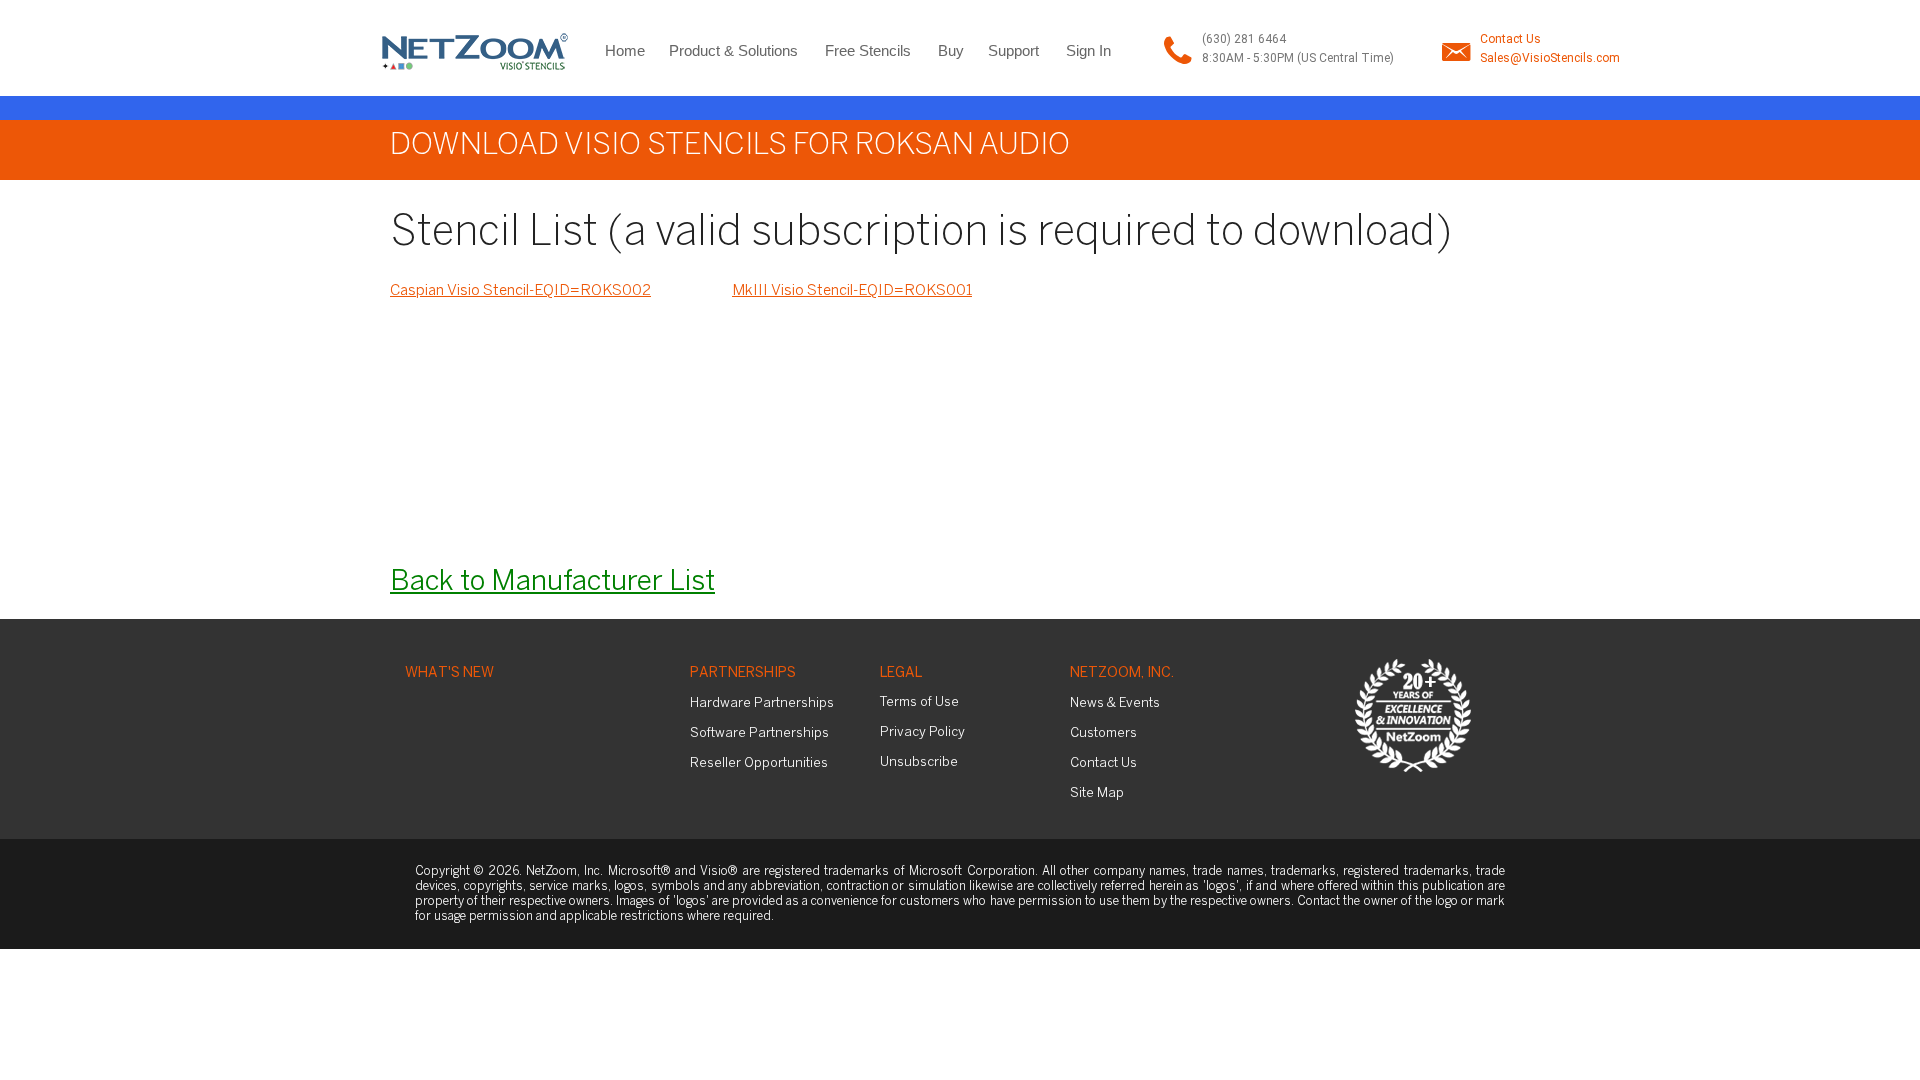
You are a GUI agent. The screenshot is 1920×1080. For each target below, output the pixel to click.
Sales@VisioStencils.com (1550, 58)
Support (1013, 50)
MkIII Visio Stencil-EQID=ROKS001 (852, 291)
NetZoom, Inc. (1122, 673)
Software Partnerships (759, 733)
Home (625, 50)
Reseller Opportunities (759, 763)
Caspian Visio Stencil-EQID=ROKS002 (520, 291)
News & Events (1115, 703)
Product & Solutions (733, 50)
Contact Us (1510, 39)
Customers (1103, 733)
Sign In (1088, 50)
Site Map (1097, 793)
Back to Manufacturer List (552, 582)
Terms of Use (919, 702)
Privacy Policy (922, 732)
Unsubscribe (919, 762)
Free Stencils (868, 50)
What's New (449, 673)
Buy (951, 50)
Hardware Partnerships (762, 703)
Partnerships (743, 673)
